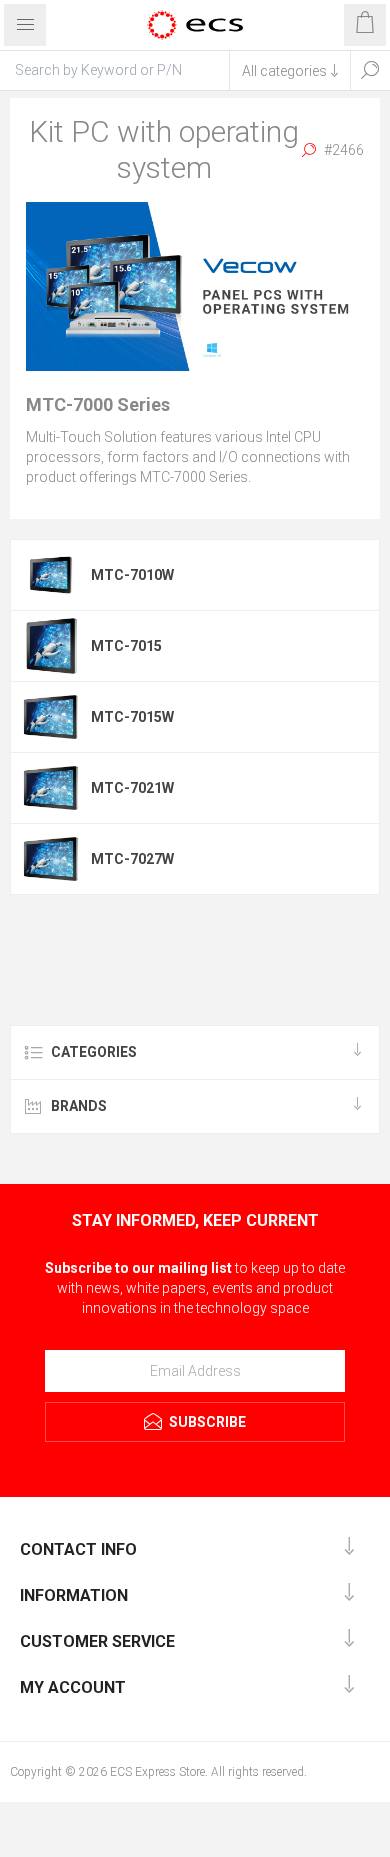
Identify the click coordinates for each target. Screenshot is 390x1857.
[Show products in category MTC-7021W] (51, 788)
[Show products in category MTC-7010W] (51, 575)
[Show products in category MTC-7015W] (51, 717)
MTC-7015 (126, 646)
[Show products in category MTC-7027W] (51, 859)
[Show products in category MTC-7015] (51, 646)
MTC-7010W (132, 575)
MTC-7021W (132, 788)
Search (370, 70)
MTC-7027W (132, 859)
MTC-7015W (132, 717)
